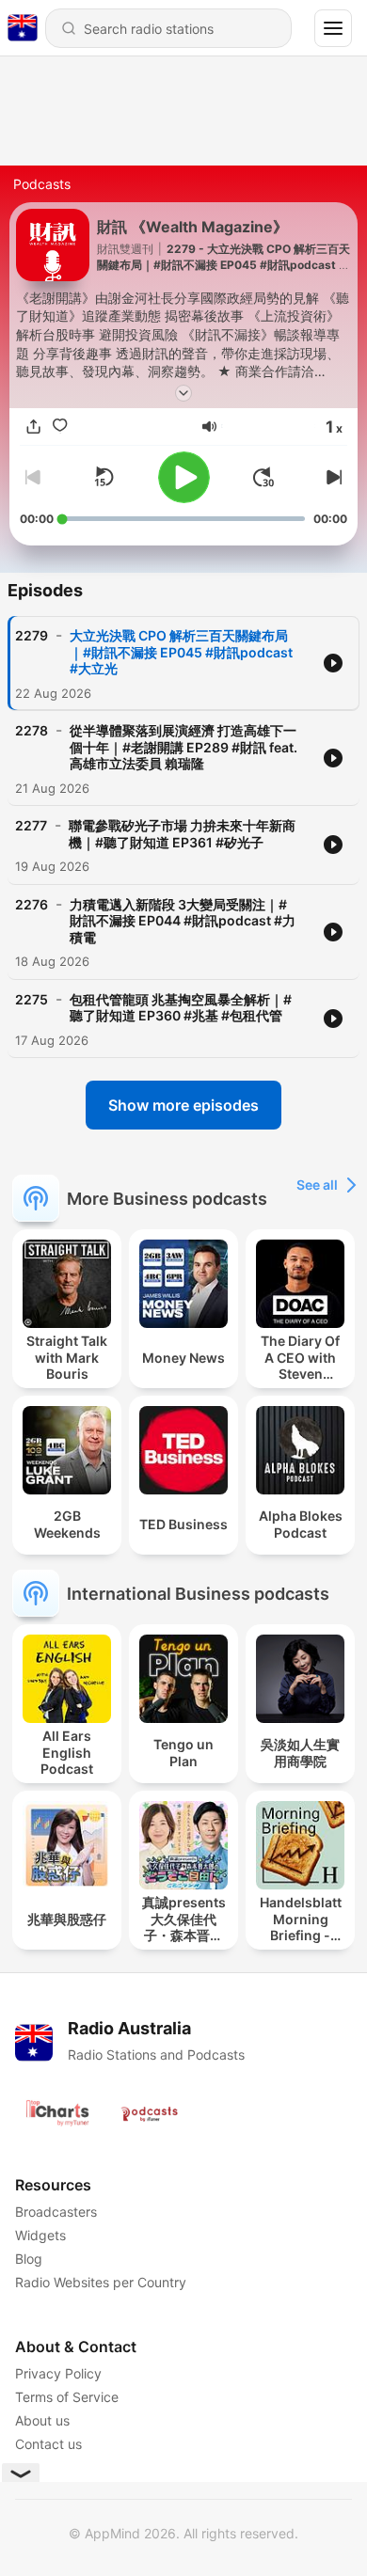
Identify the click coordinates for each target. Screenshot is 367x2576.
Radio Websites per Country (101, 2282)
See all (317, 1185)
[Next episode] (332, 477)
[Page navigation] (333, 28)
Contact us (48, 2444)
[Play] (184, 477)
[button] (209, 427)
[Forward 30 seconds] (263, 477)
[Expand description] (183, 393)
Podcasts (42, 184)
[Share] (33, 426)
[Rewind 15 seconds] (104, 477)
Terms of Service (67, 2397)
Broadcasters (56, 2212)
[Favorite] (59, 426)
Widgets (40, 2235)
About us (42, 2420)
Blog (29, 2259)
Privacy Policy (58, 2373)
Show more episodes (183, 1105)
